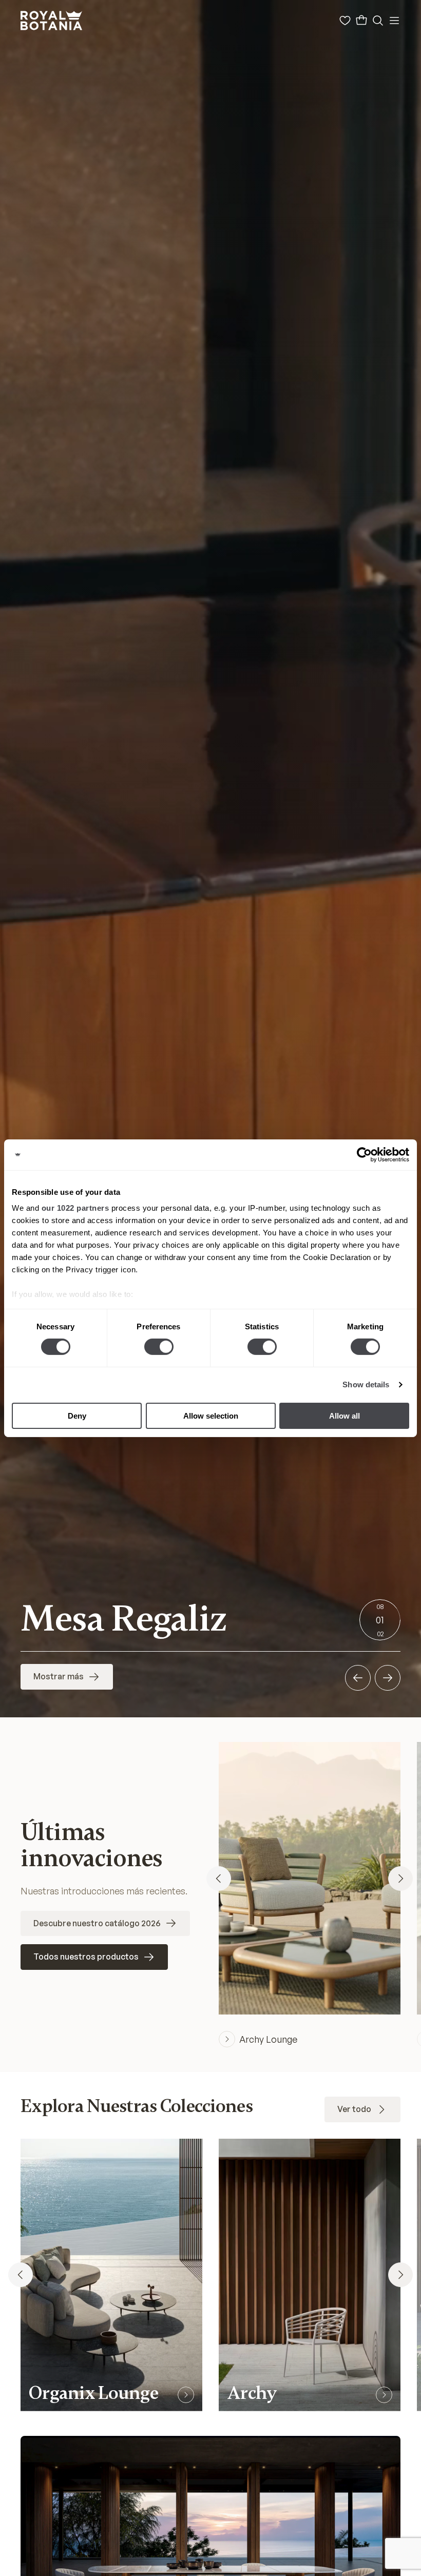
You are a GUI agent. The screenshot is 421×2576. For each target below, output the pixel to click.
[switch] (159, 1347)
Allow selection (211, 1416)
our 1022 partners (75, 1208)
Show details (366, 1384)
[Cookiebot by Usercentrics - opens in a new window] (364, 1154)
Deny (77, 1416)
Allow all (345, 1416)
